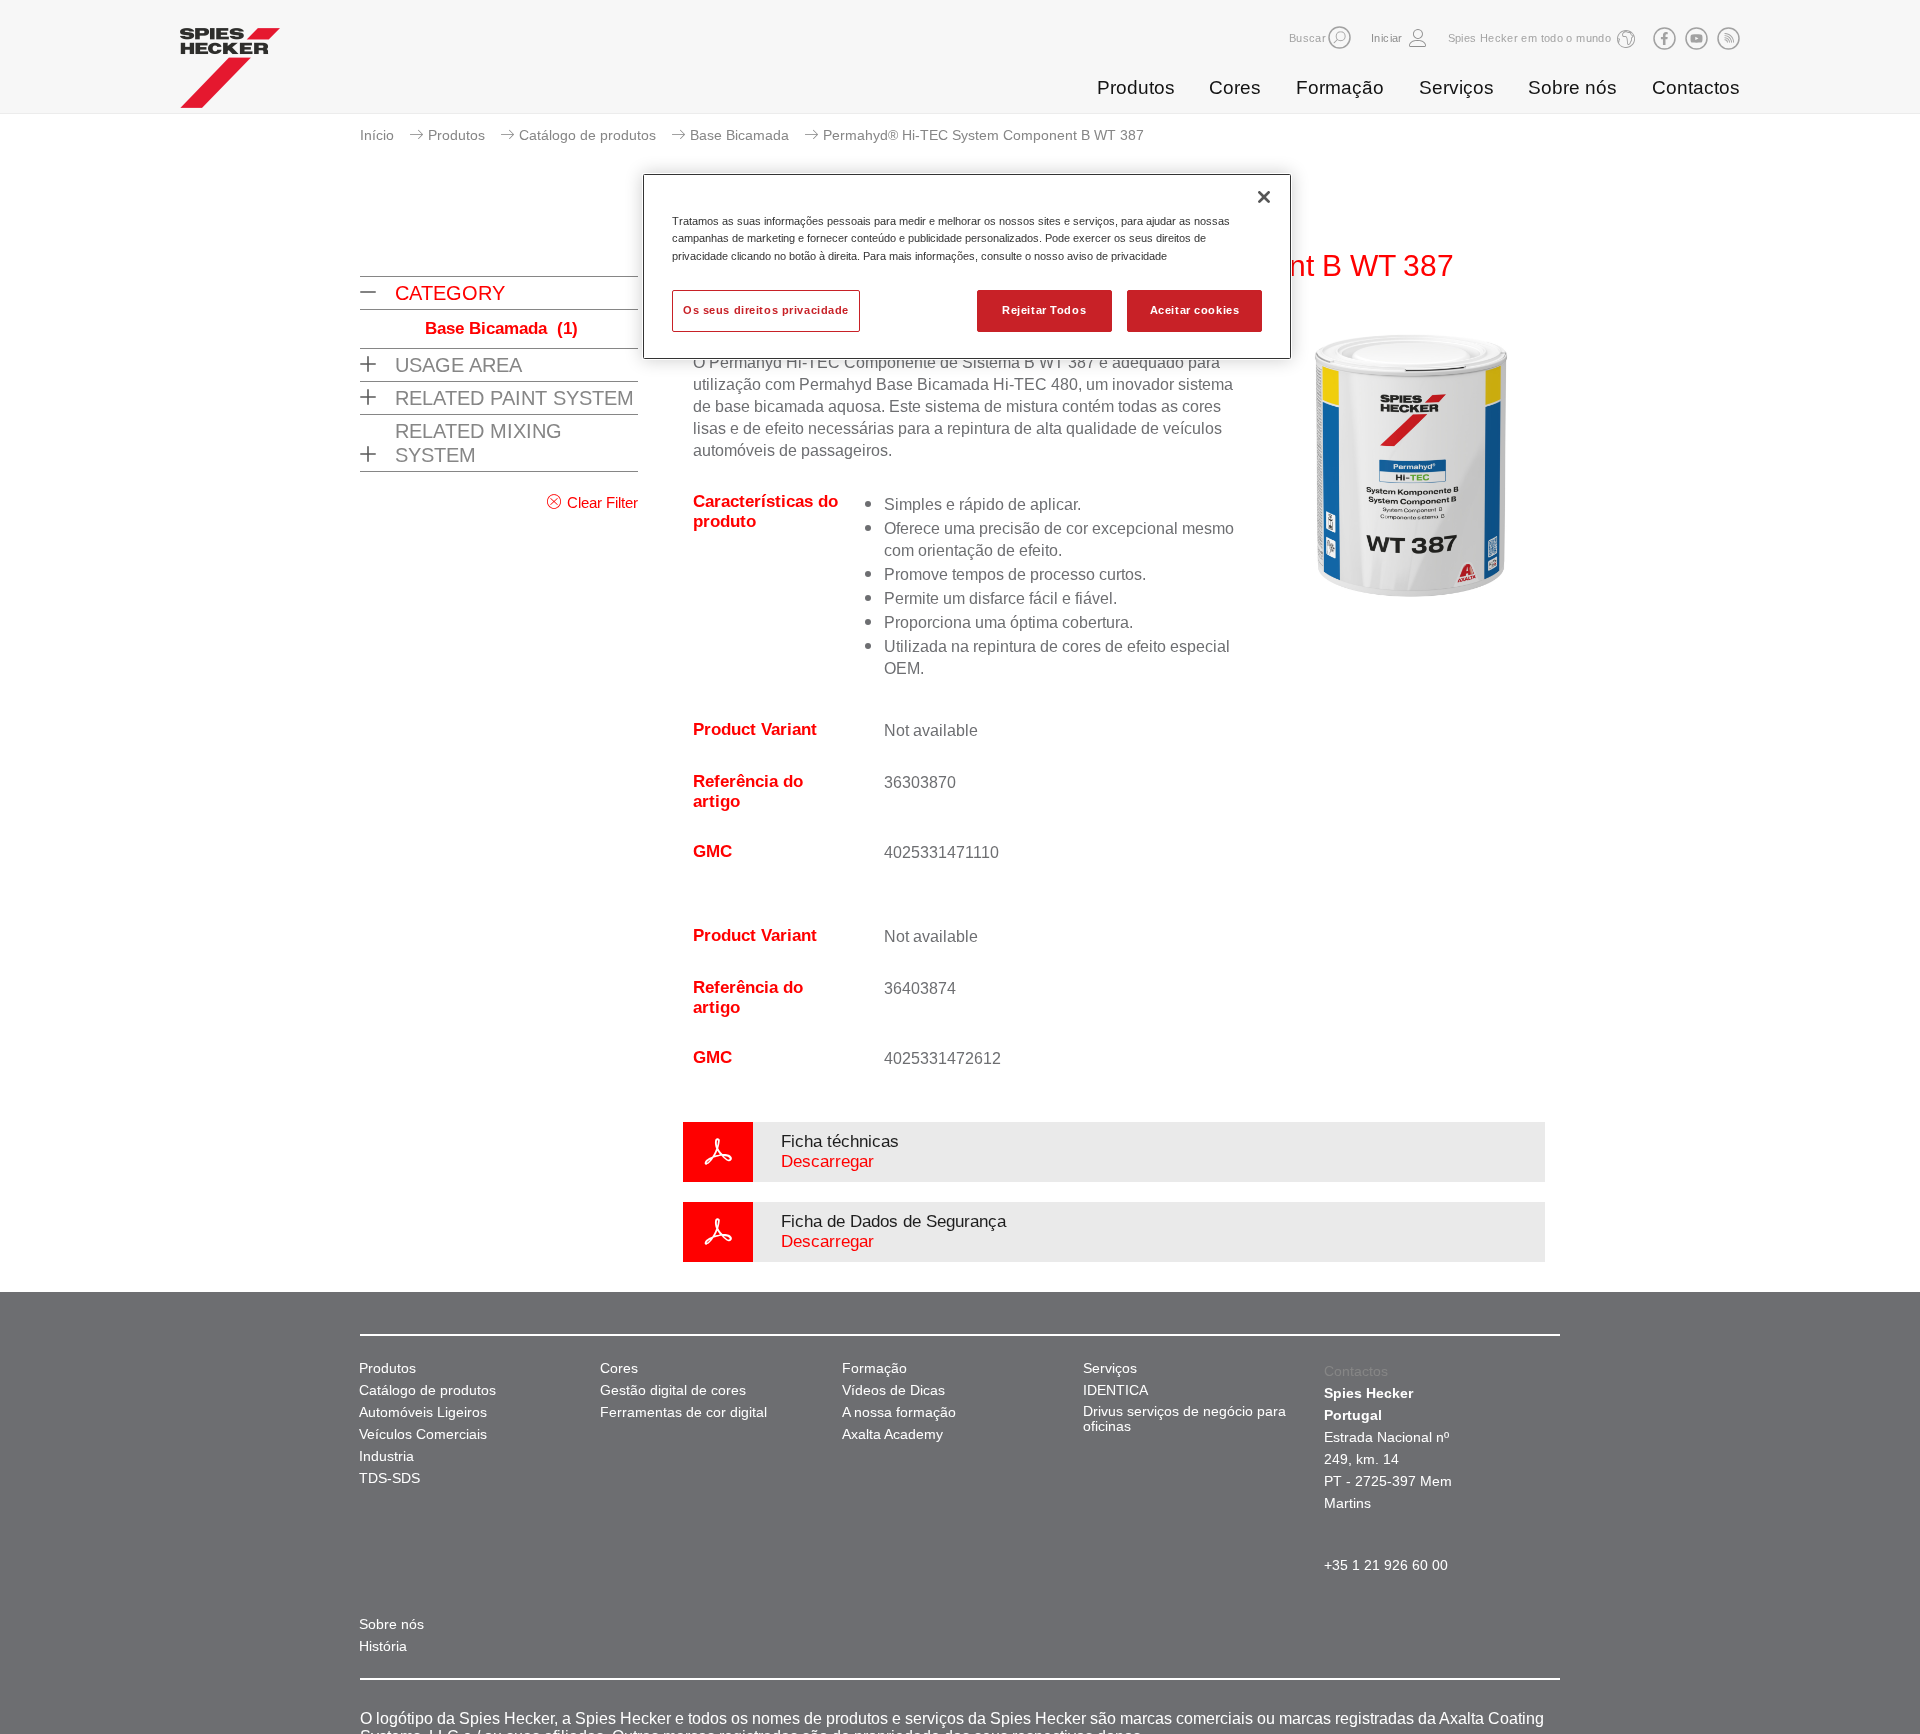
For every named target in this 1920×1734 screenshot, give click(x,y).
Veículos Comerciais (423, 1434)
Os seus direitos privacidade (766, 310)
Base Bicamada (739, 135)
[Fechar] (1264, 197)
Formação (1340, 87)
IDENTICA (1115, 1390)
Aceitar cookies (1195, 310)
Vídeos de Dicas (893, 1390)
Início (377, 135)
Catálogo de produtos (587, 135)
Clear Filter (602, 502)
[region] (967, 266)
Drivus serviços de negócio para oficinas (1184, 1419)
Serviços (1456, 87)
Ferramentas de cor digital (683, 1412)
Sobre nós (1572, 87)
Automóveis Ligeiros (423, 1412)
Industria (386, 1456)
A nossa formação (899, 1412)
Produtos (1136, 87)
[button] (1339, 37)
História (383, 1646)
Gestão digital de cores (673, 1390)
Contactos (1696, 87)
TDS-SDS (389, 1478)
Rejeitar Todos (1044, 310)
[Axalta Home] (230, 73)
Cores (1235, 87)
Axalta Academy (892, 1434)
